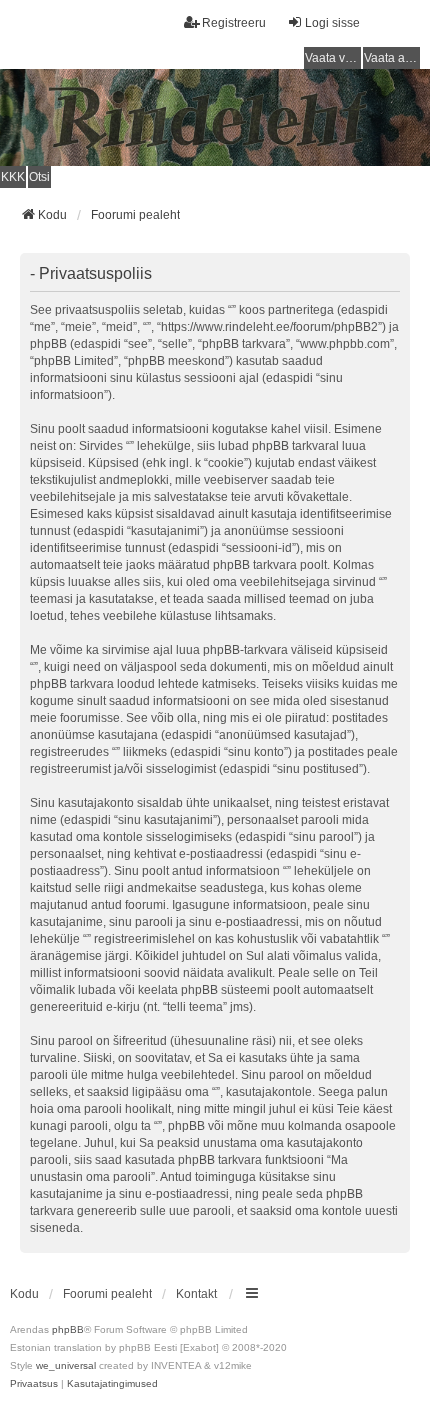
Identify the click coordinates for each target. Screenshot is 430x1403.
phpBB (68, 1329)
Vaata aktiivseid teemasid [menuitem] (392, 58)
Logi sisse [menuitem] (332, 23)
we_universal (66, 1365)
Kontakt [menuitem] (196, 1294)
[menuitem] (34, 1384)
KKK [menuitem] (13, 177)
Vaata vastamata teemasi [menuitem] (333, 58)
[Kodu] (215, 117)
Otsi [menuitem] (39, 177)
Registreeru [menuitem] (234, 23)
